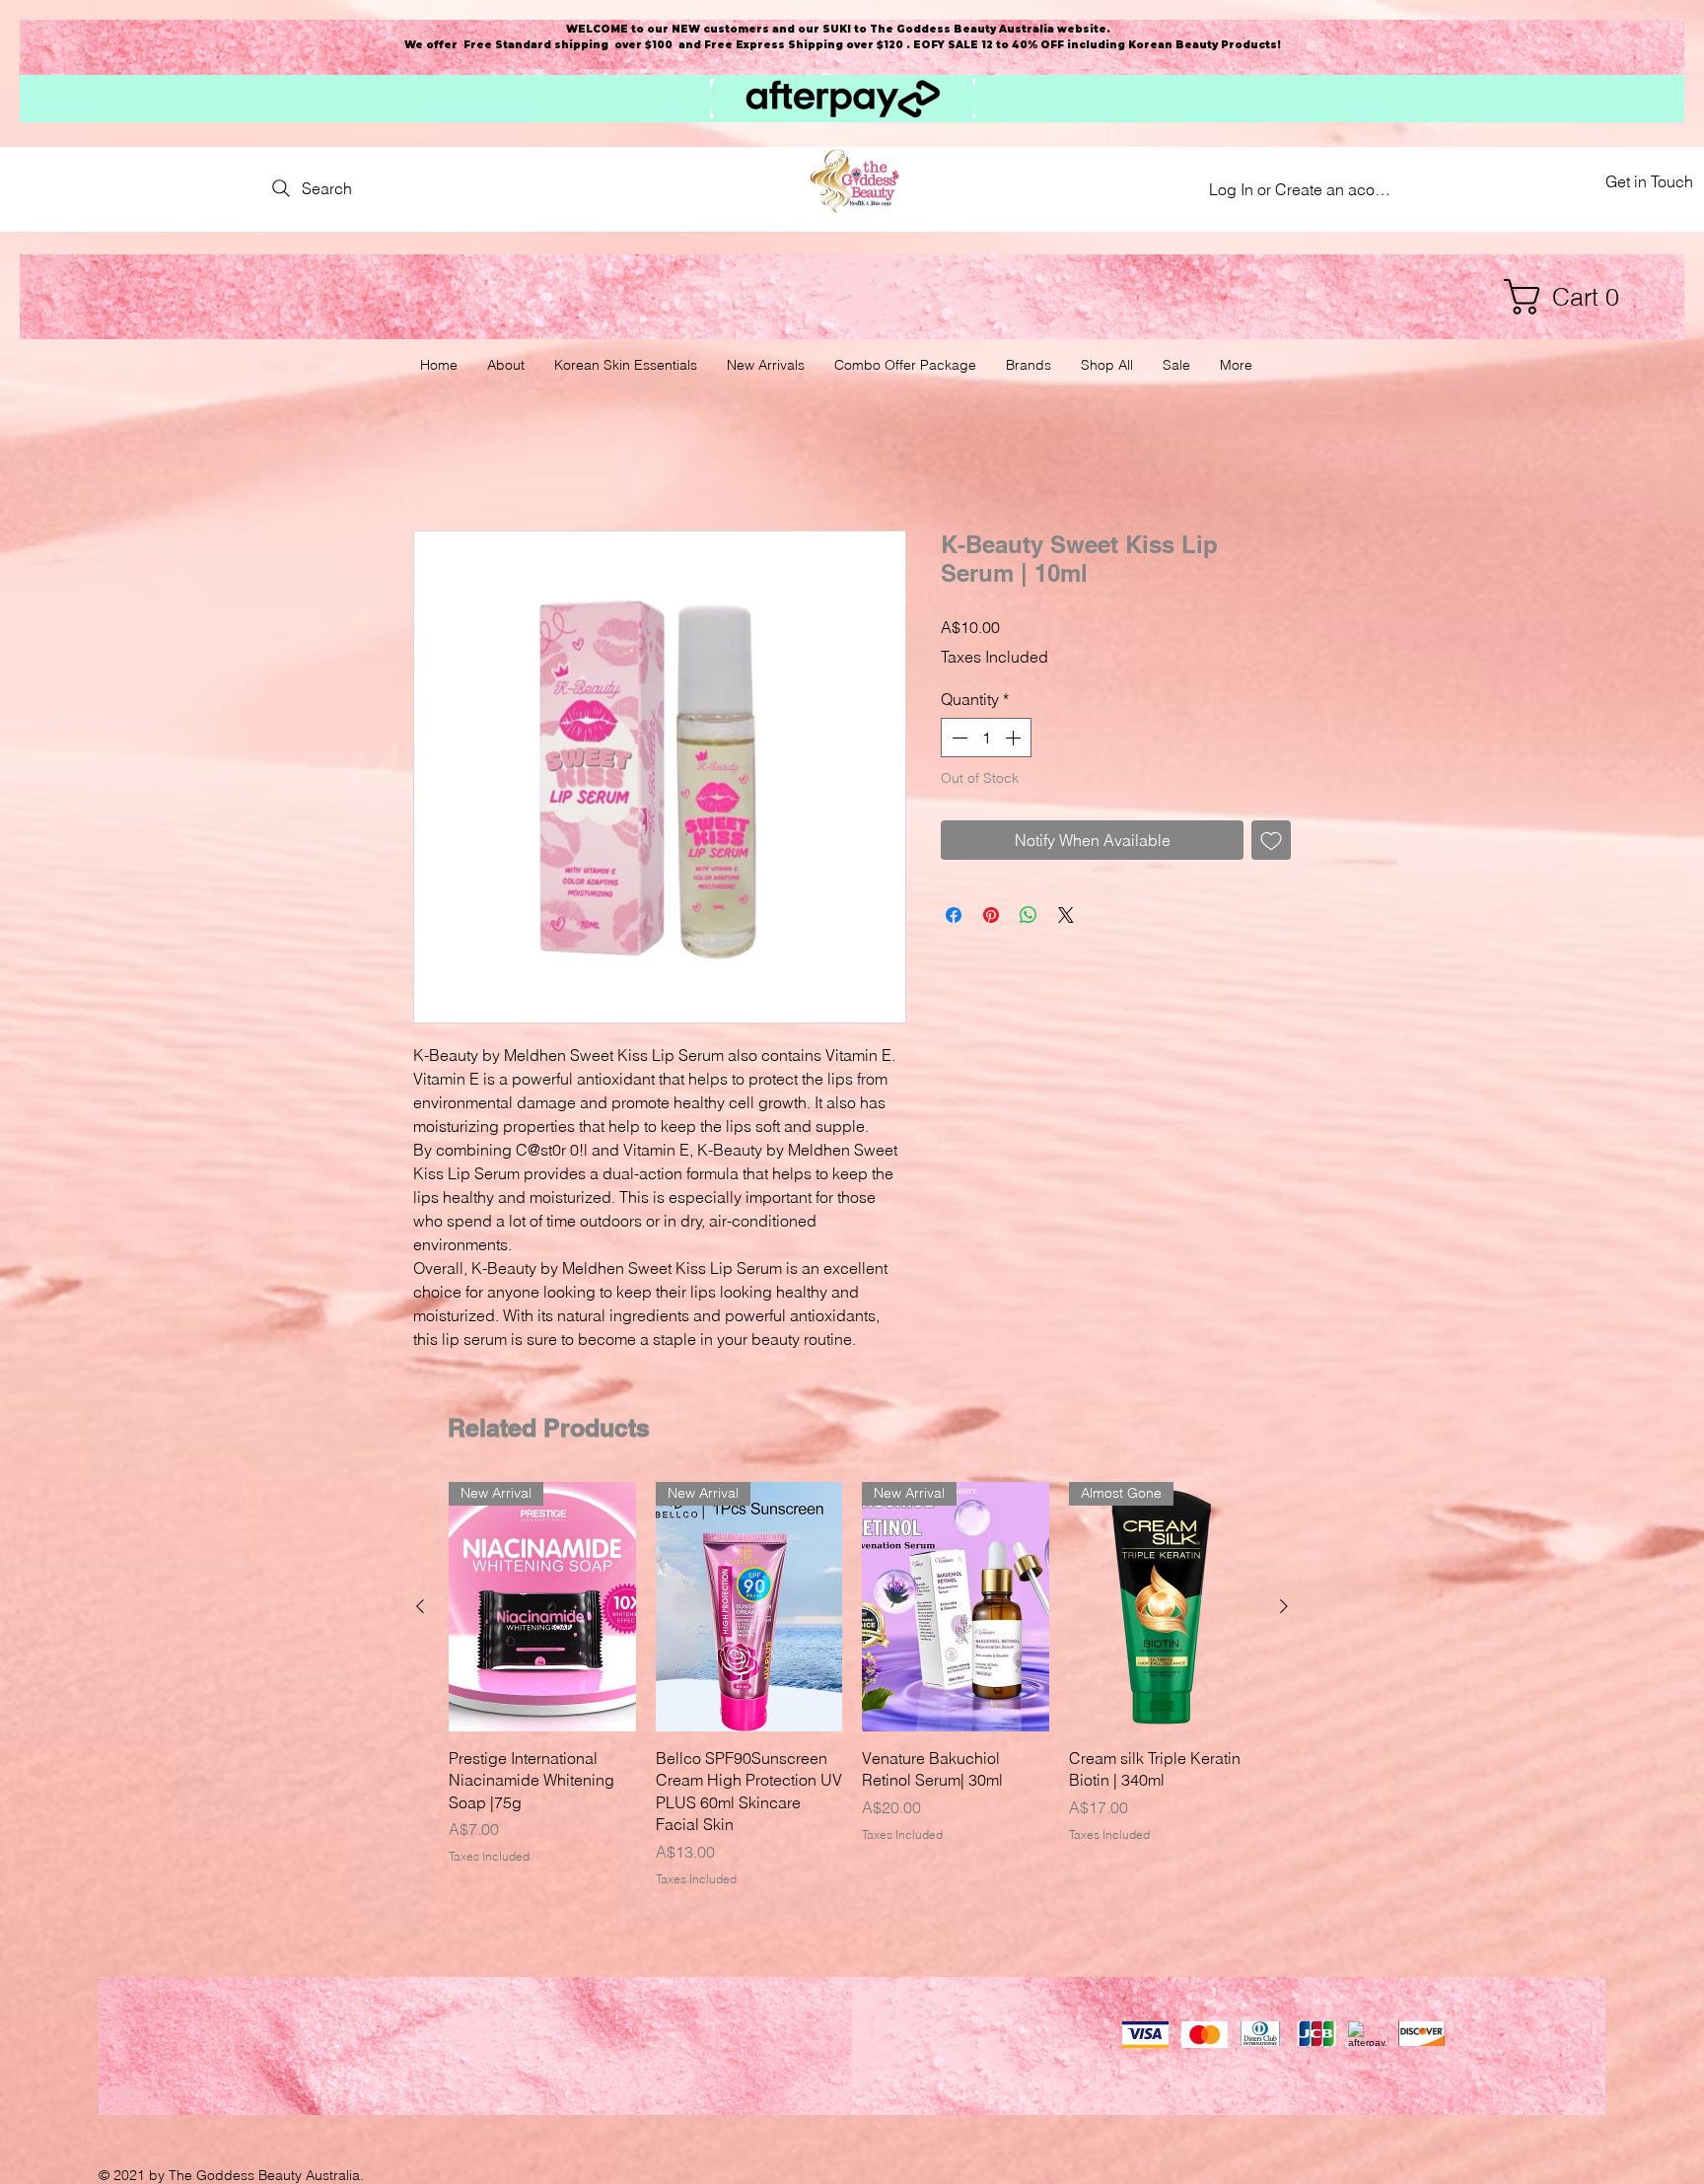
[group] (852, 1687)
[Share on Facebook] (954, 916)
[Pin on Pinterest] (991, 916)
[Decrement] (958, 740)
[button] (1571, 297)
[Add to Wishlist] (1271, 841)
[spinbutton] (986, 740)
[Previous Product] (420, 1608)
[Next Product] (1284, 1608)
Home (434, 461)
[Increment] (1015, 740)
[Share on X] (1066, 916)
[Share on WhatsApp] (1029, 916)
